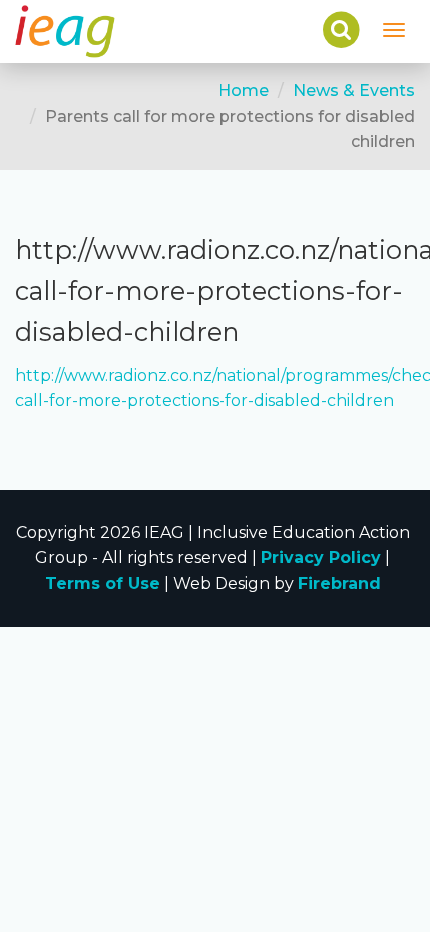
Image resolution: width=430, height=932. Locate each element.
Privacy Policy (321, 557)
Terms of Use (102, 583)
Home (243, 90)
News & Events (354, 90)
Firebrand (339, 583)
